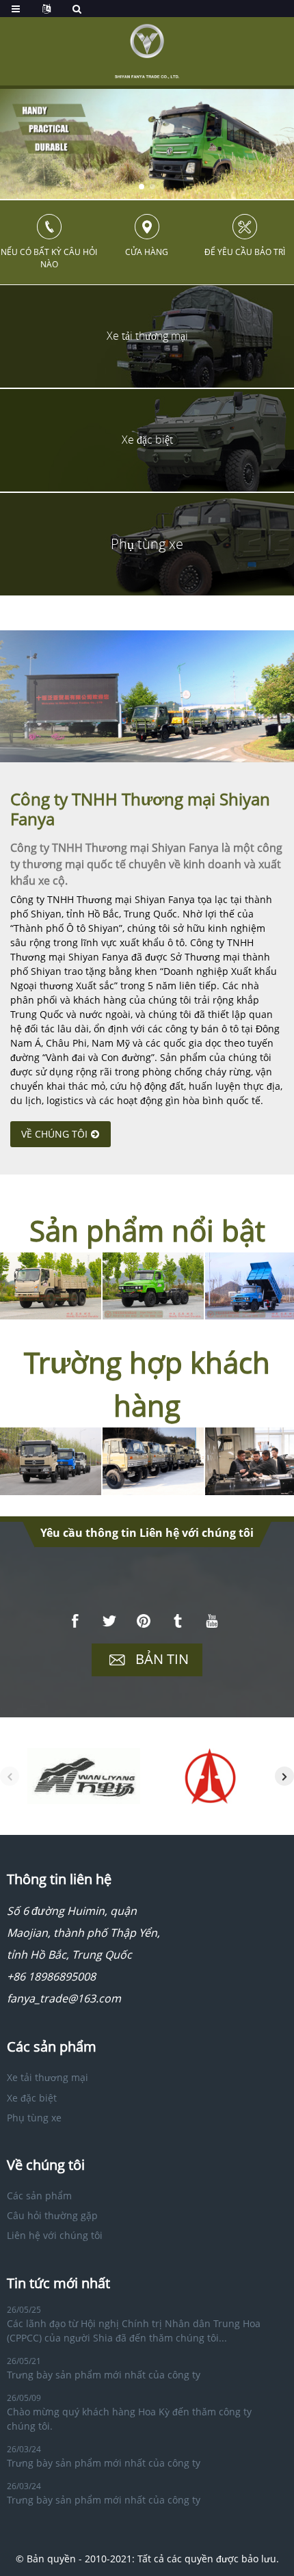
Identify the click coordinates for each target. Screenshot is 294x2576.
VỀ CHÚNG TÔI (54, 1134)
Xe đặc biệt (32, 2098)
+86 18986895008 (51, 1976)
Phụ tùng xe (34, 2118)
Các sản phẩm (39, 2196)
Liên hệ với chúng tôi (55, 2235)
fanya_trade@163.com (64, 1998)
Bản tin (162, 1659)
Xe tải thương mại (48, 2077)
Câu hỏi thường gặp (52, 2215)
